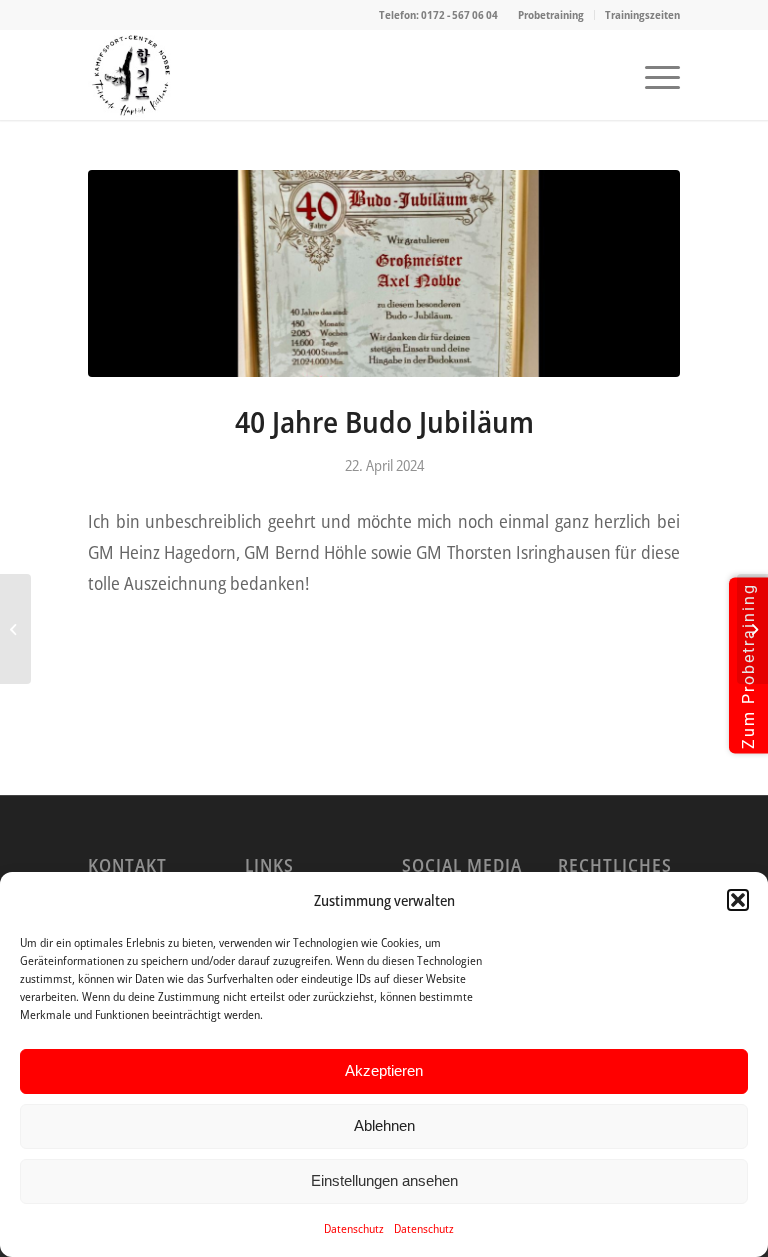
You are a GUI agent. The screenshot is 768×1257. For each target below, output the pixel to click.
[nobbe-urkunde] (383, 273)
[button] (738, 900)
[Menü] (652, 75)
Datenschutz (354, 1228)
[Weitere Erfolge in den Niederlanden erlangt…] (15, 629)
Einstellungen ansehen (384, 1180)
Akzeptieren (384, 1070)
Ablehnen (384, 1125)
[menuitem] (551, 15)
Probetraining (551, 14)
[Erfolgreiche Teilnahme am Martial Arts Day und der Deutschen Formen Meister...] (752, 629)
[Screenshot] (132, 75)
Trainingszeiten (642, 14)
